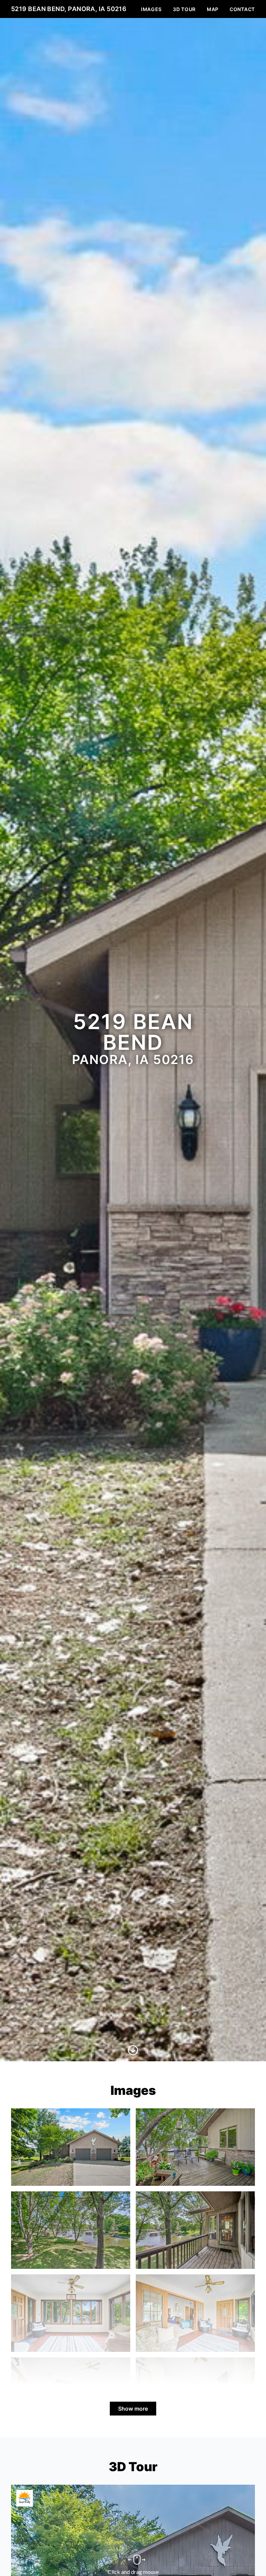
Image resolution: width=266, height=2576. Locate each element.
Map (213, 9)
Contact (242, 9)
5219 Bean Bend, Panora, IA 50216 (69, 9)
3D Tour (184, 9)
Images (151, 9)
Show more (133, 2409)
